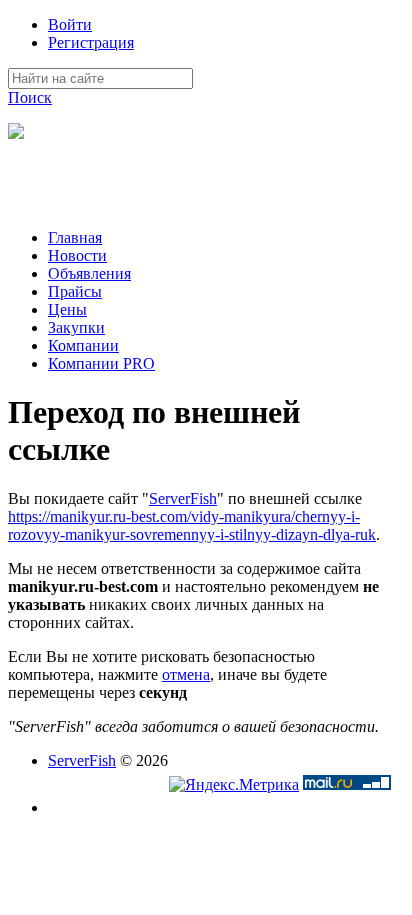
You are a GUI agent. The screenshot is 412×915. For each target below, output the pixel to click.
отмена (186, 674)
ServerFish (183, 498)
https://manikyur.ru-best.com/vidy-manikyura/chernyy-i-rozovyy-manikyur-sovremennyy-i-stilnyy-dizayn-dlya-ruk (192, 525)
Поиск (30, 97)
